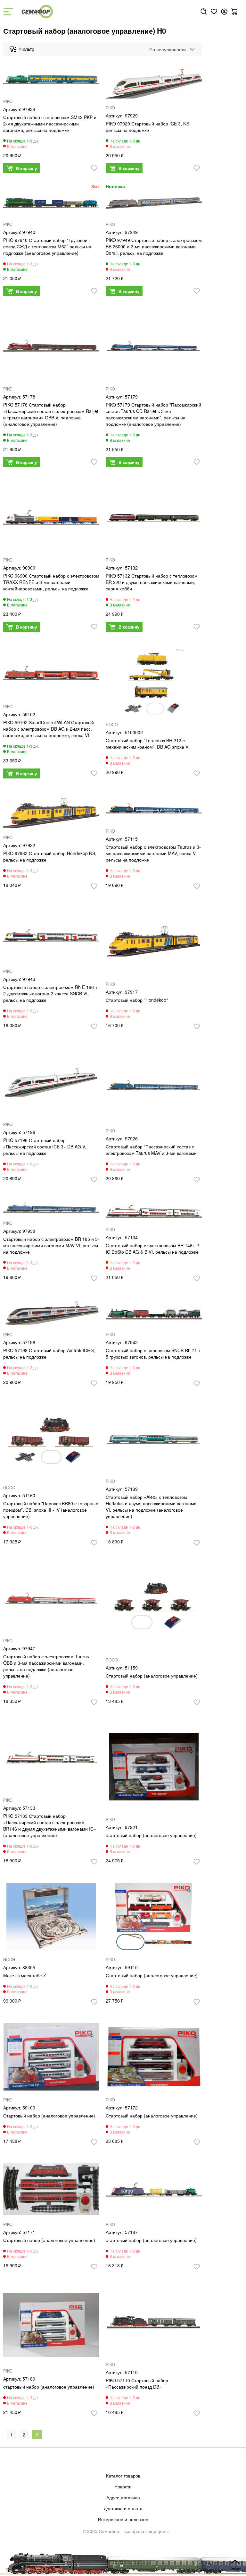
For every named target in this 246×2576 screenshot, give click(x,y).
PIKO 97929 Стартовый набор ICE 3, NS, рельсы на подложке (148, 127)
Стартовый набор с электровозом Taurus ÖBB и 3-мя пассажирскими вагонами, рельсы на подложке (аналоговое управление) (46, 1666)
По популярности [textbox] (168, 49)
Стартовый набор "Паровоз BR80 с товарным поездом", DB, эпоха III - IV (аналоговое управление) (51, 1510)
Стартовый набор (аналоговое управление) (152, 1676)
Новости (123, 2486)
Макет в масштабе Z (25, 1975)
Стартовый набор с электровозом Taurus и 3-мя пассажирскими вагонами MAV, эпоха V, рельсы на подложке (153, 853)
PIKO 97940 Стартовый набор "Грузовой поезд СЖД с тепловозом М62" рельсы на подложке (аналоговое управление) (47, 246)
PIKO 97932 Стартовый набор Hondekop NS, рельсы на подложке (50, 856)
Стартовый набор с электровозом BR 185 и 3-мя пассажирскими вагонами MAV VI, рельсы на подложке (51, 1245)
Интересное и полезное (123, 2519)
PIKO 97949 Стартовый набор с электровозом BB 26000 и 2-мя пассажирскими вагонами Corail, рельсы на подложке (154, 246)
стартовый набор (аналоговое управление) (151, 1835)
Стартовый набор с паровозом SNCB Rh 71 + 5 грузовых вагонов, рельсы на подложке (153, 1353)
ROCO (112, 725)
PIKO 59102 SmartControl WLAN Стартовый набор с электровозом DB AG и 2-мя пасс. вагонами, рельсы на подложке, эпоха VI (49, 729)
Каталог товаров (123, 2476)
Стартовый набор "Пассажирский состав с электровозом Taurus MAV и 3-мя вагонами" (152, 1150)
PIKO (8, 101)
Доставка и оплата (123, 2508)
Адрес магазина (123, 2497)
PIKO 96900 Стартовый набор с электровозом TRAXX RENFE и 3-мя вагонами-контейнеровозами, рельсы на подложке (51, 582)
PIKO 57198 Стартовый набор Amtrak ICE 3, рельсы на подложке (49, 1353)
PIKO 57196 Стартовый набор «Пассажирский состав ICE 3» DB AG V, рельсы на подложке (45, 1146)
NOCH (9, 1960)
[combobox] (171, 49)
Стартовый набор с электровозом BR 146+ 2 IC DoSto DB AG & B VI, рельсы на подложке (152, 1249)
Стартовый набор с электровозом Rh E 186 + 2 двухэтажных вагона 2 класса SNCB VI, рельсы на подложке (50, 993)
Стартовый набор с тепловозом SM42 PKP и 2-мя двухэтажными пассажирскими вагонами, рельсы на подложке (50, 124)
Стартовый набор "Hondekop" (137, 1000)
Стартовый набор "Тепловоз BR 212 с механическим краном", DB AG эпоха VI (148, 743)
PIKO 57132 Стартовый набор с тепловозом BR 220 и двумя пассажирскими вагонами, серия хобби (152, 582)
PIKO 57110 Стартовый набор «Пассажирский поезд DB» (137, 2383)
